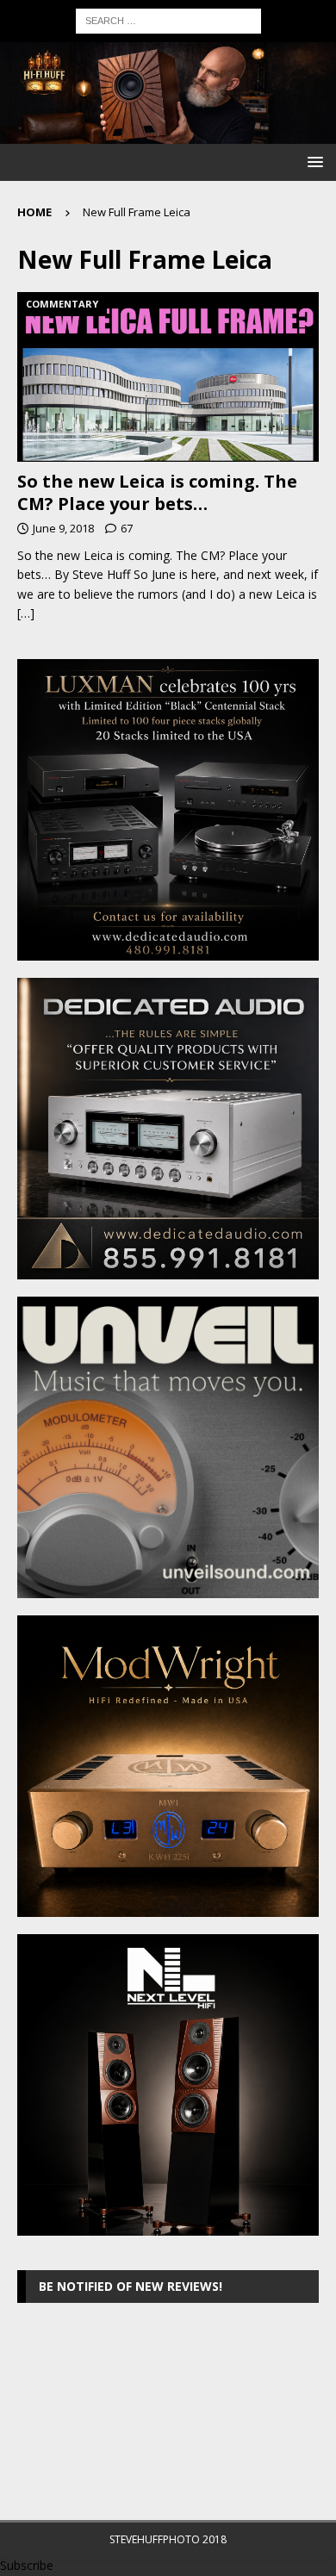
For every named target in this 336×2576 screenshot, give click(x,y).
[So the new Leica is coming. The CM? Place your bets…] (168, 377)
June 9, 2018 (63, 528)
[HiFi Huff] (168, 134)
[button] (312, 162)
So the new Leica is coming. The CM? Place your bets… (157, 492)
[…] (26, 613)
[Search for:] (168, 19)
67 (127, 528)
